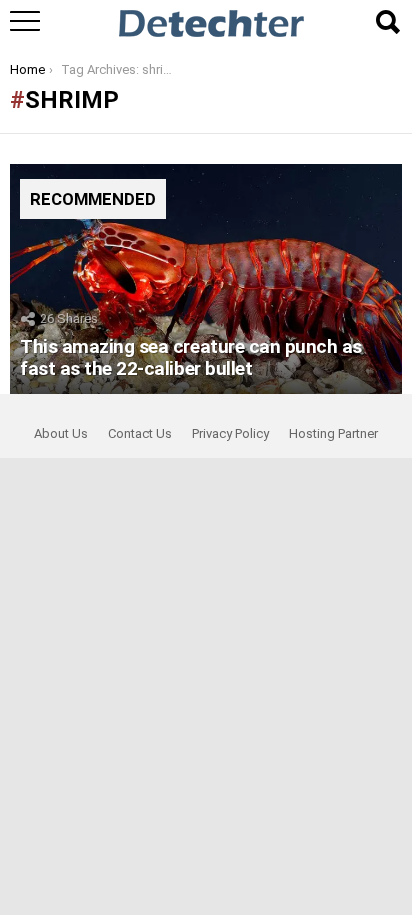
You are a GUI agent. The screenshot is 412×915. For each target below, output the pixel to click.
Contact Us (140, 433)
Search (387, 22)
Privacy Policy (230, 433)
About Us (61, 433)
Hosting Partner (333, 433)
